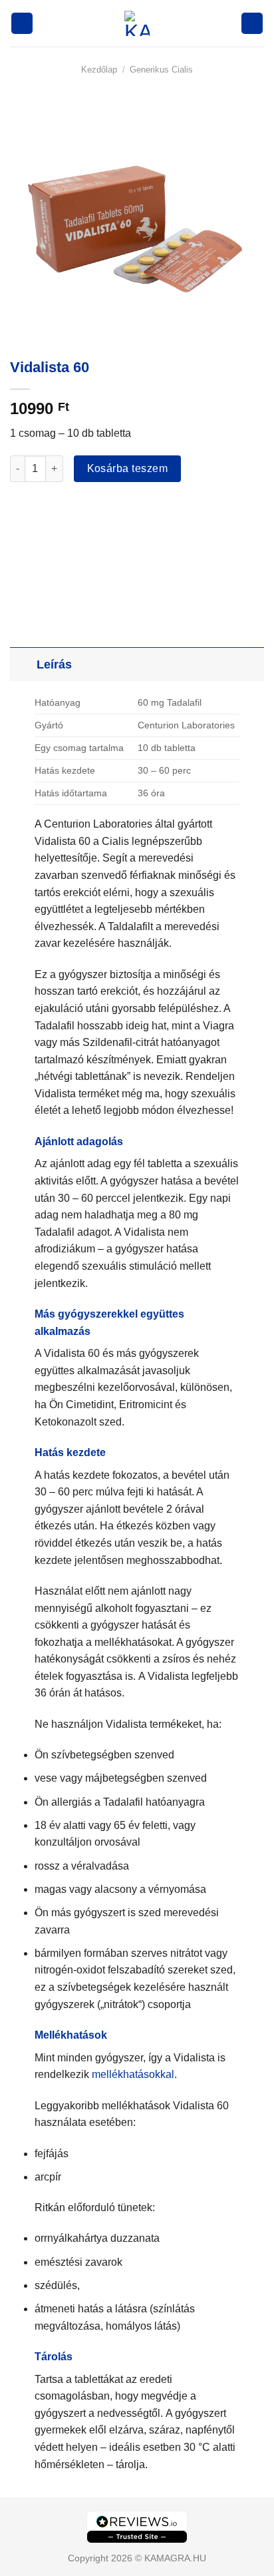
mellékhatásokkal (133, 2074)
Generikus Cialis (161, 70)
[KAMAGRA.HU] (137, 23)
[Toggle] (23, 664)
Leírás (54, 664)
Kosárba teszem (128, 468)
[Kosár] (252, 24)
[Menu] (22, 24)
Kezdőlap (99, 70)
